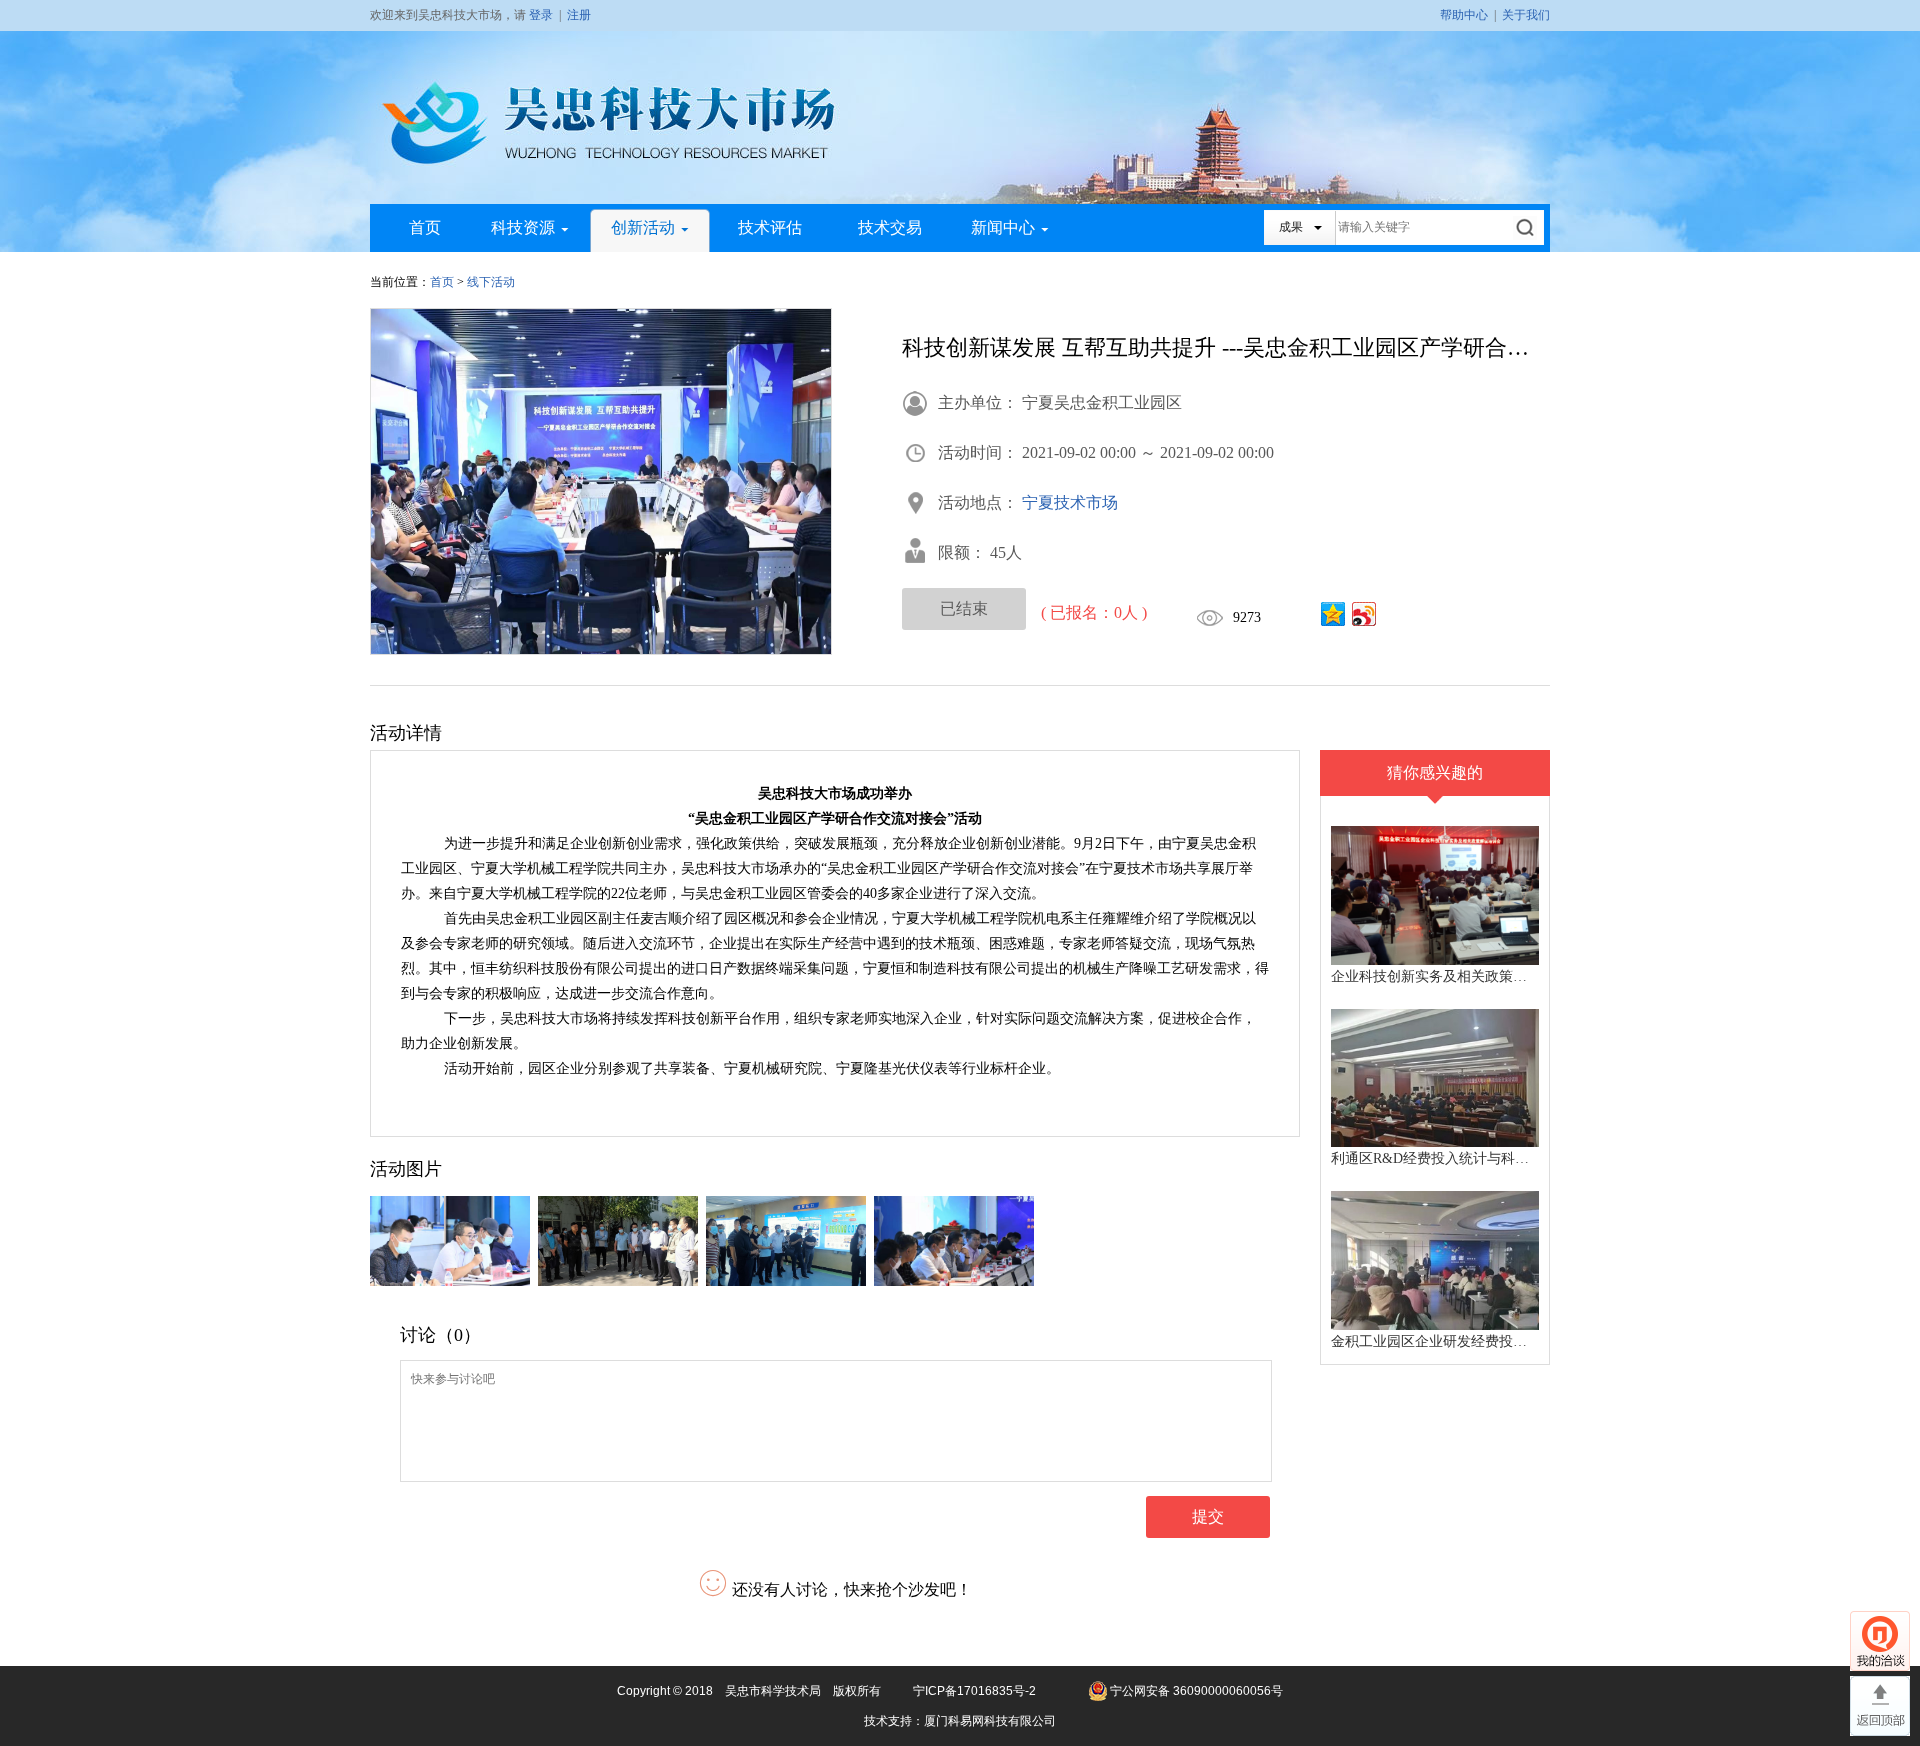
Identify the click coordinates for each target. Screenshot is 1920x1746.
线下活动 (491, 282)
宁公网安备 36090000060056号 (1196, 1691)
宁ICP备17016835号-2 (974, 1691)
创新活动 (643, 227)
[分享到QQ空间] (1333, 614)
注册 (579, 15)
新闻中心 (1003, 227)
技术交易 (890, 227)
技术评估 (770, 227)
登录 (541, 15)
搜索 (1526, 227)
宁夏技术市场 (1070, 502)
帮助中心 (1464, 15)
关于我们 (1526, 15)
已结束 (964, 608)
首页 (425, 227)
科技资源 (523, 227)
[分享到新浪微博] (1364, 614)
